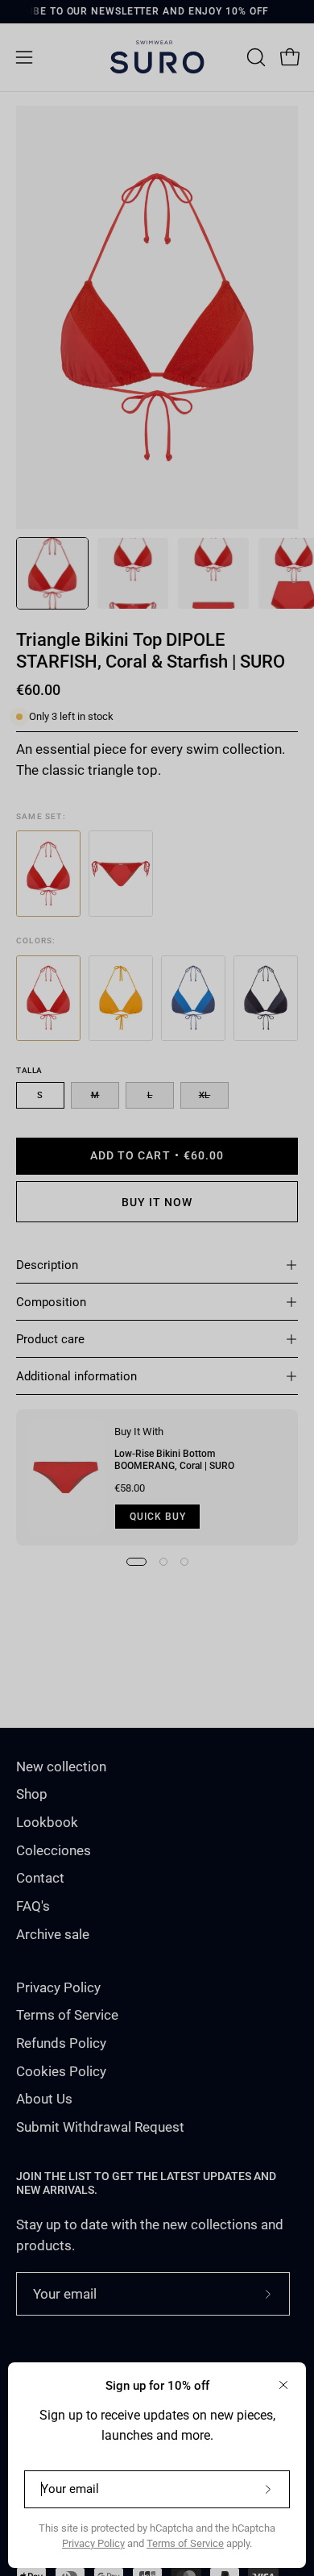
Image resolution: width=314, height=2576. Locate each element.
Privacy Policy (93, 2543)
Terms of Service (185, 2543)
